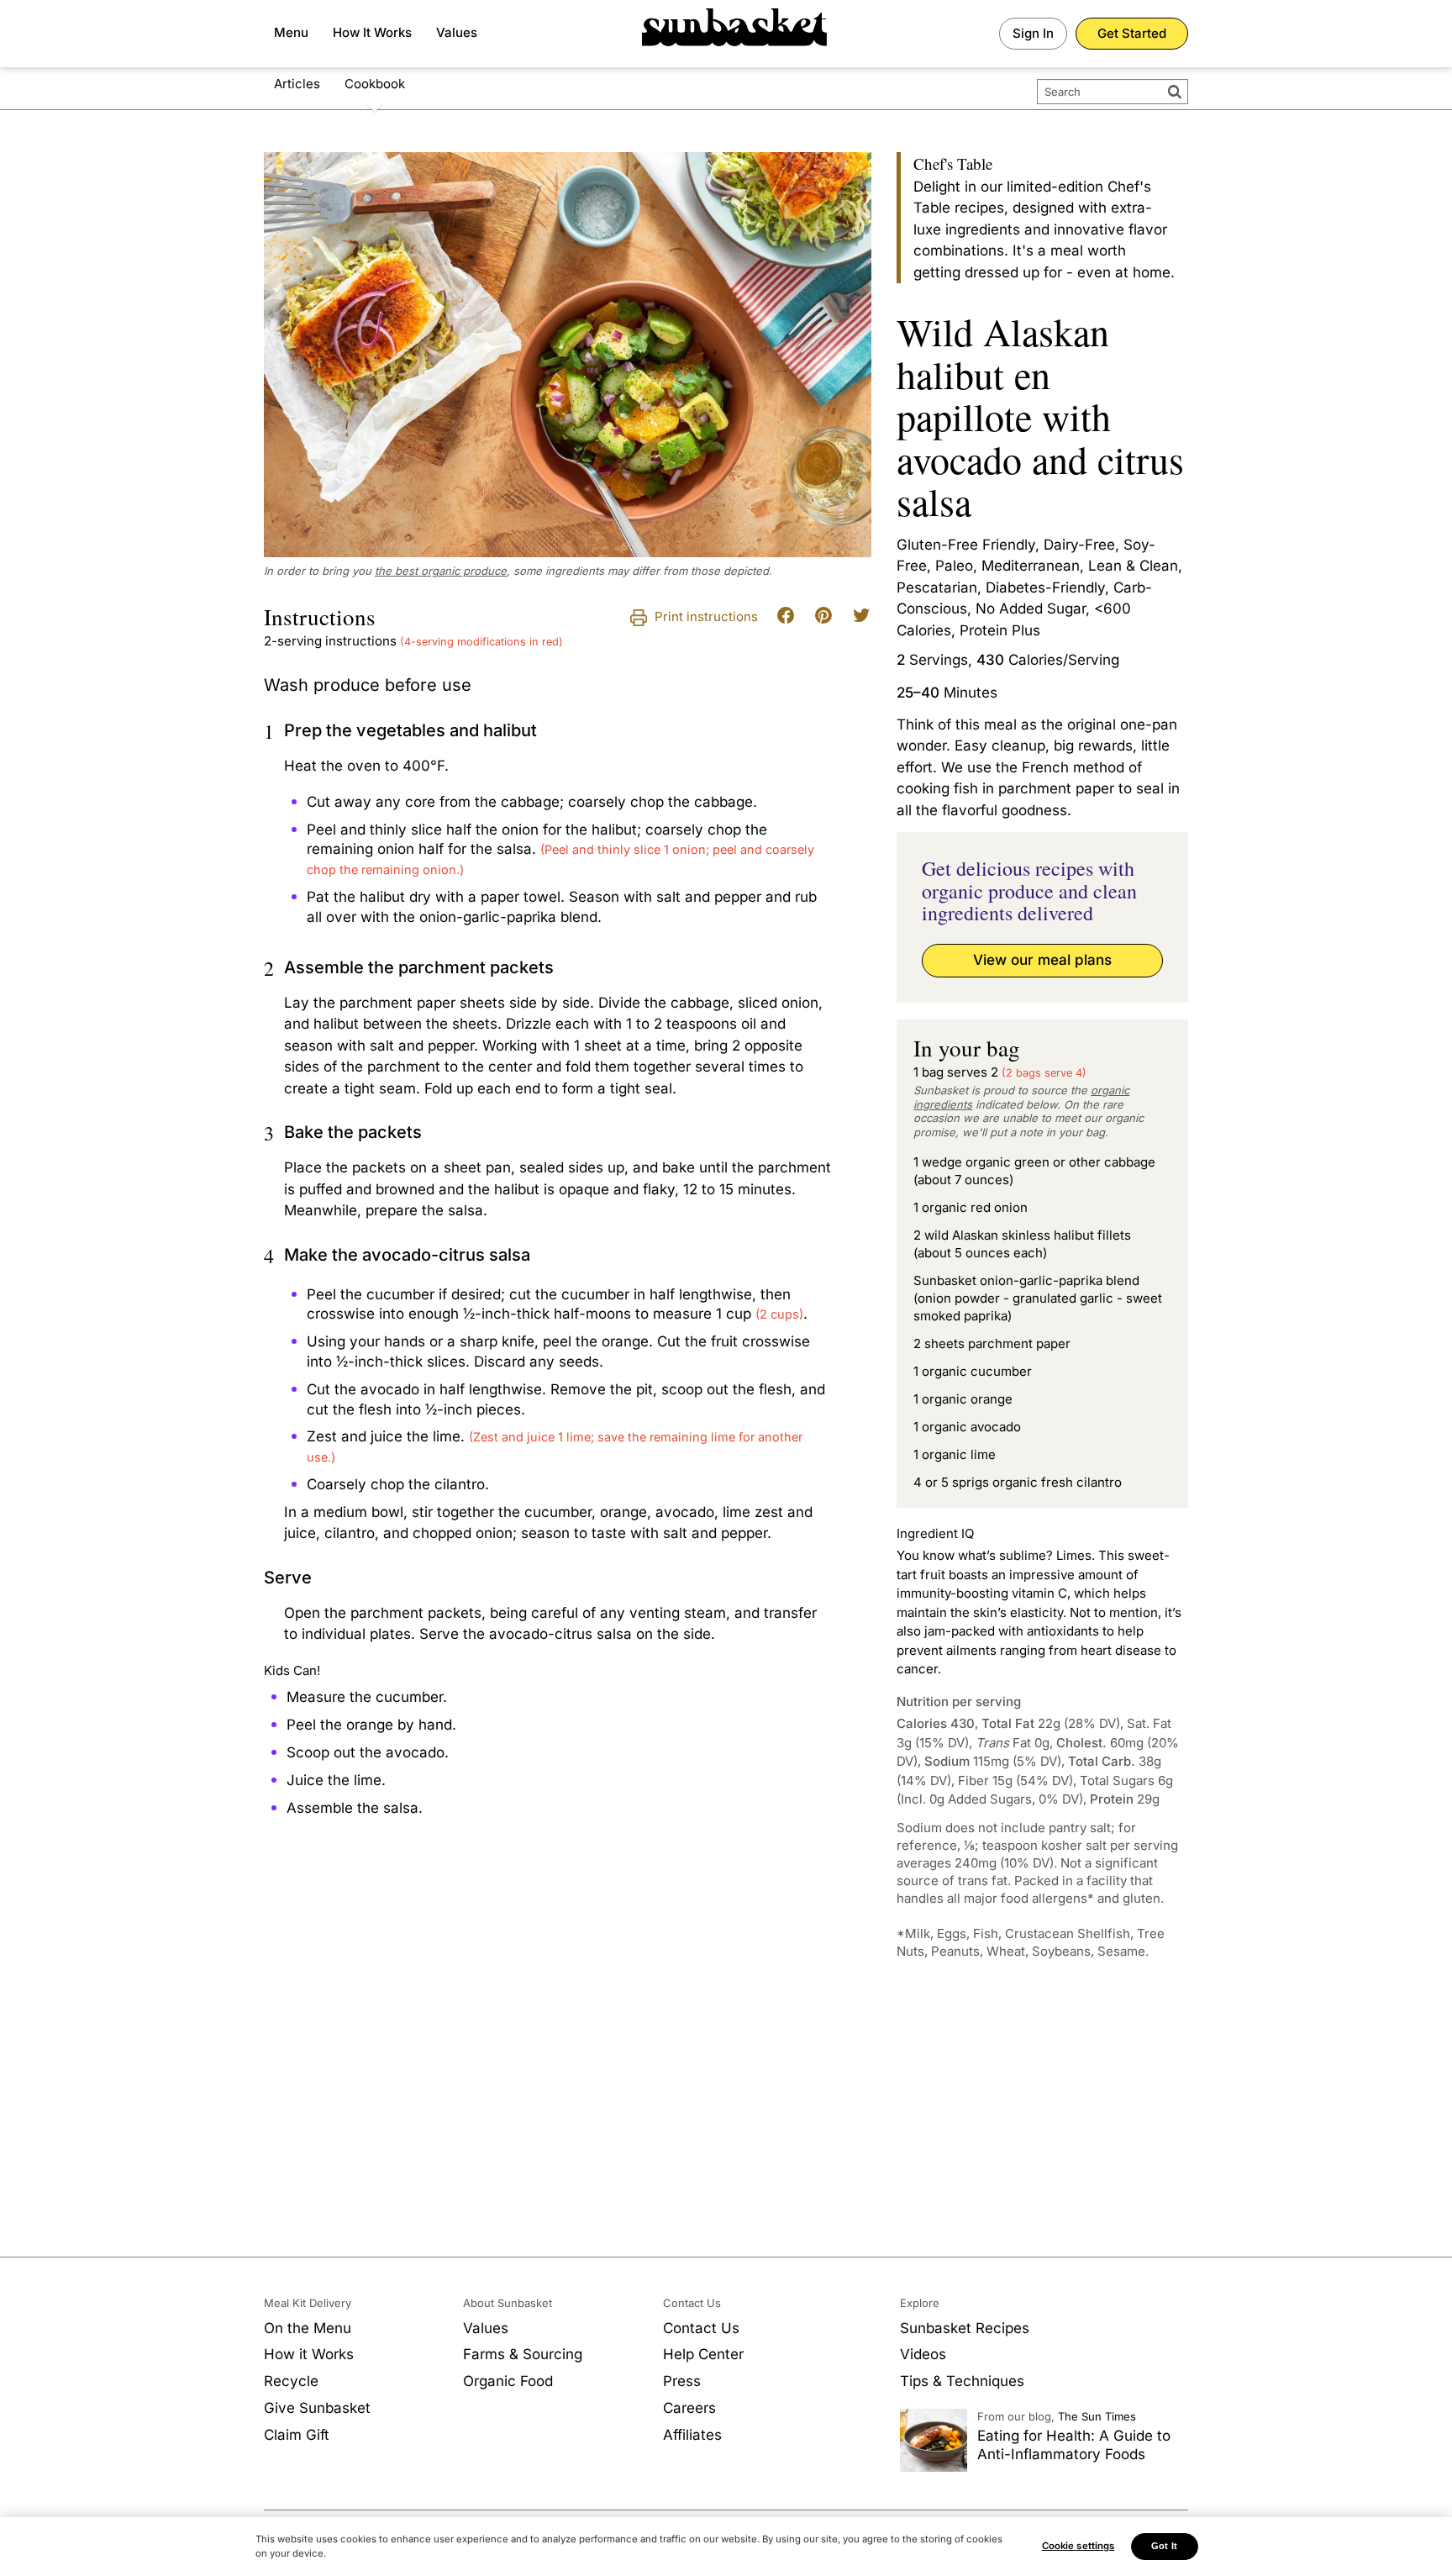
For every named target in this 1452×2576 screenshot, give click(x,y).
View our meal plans (1042, 960)
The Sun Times (1097, 2416)
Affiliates (692, 2435)
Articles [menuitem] (297, 84)
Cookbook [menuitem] (375, 84)
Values (457, 32)
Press (682, 2381)
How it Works (309, 2354)
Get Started (1132, 33)
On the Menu (308, 2328)
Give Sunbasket (317, 2408)
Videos (923, 2354)
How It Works (372, 32)
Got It (1164, 2546)
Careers (689, 2408)
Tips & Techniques (962, 2381)
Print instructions (705, 616)
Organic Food (508, 2381)
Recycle (291, 2381)
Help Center (703, 2354)
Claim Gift (297, 2435)
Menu (291, 32)
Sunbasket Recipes (965, 2328)
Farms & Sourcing (523, 2354)
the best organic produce (441, 571)
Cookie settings (1078, 2546)
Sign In (1033, 33)
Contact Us (701, 2328)
